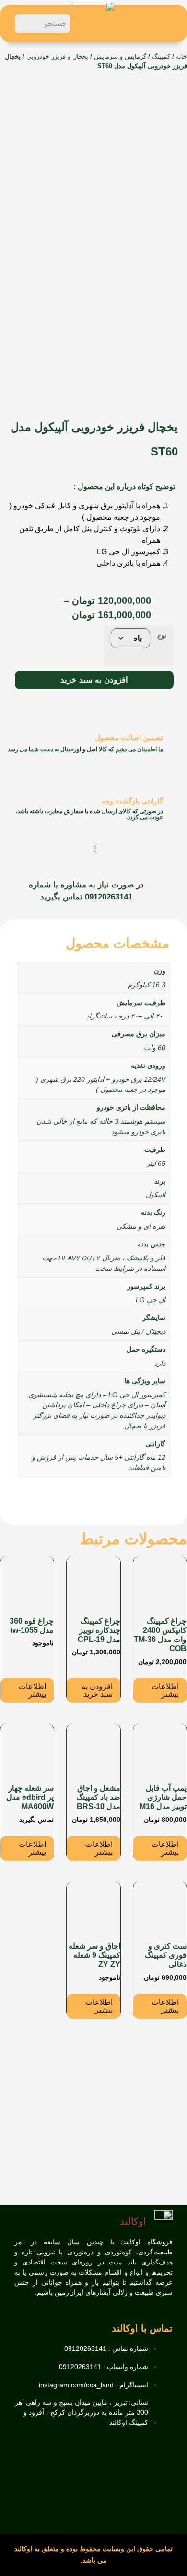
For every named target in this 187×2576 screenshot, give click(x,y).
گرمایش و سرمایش (120, 56)
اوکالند (133, 2221)
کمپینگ (161, 56)
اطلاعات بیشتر (165, 1690)
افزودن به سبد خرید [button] (97, 1690)
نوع (162, 635)
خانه (181, 56)
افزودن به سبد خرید (94, 680)
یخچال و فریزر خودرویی (57, 56)
